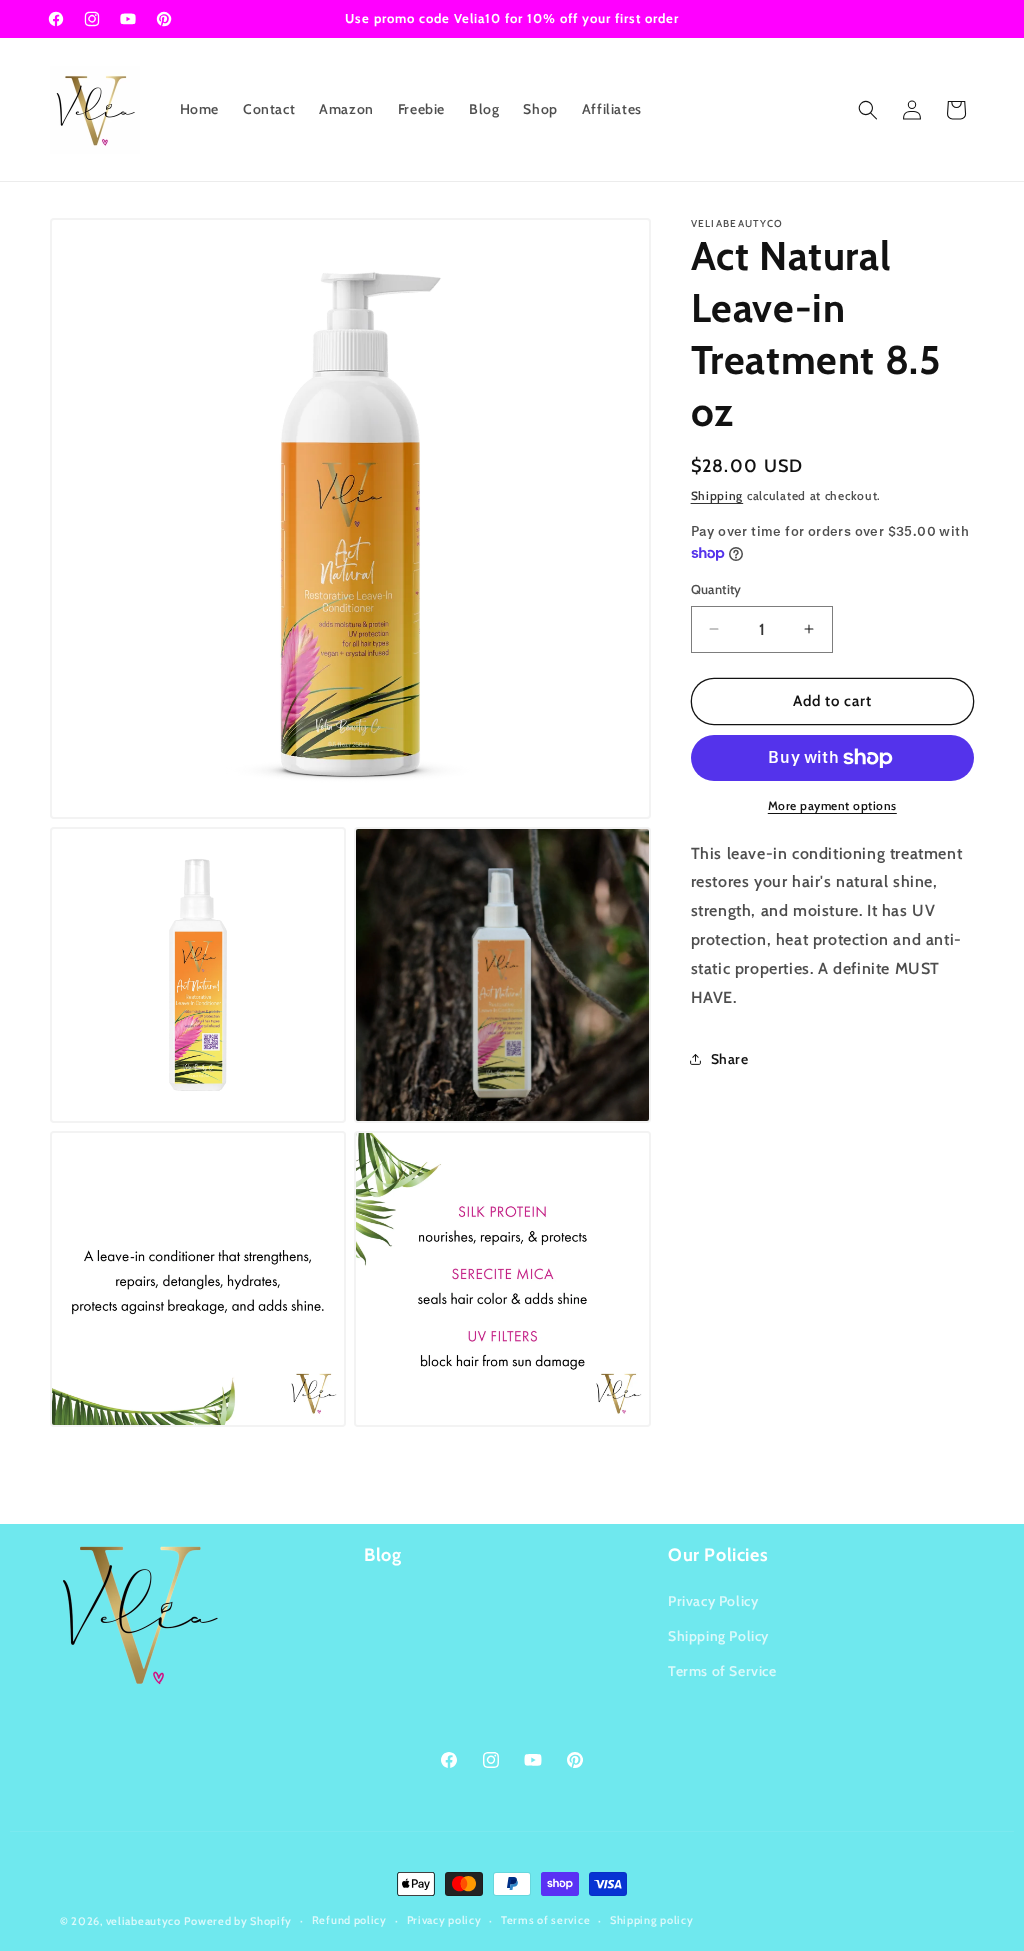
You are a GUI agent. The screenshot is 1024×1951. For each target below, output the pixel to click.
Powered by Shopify (238, 1921)
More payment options (832, 805)
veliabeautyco (143, 1921)
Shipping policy (652, 1920)
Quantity (716, 589)
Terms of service (545, 1920)
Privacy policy (444, 1920)
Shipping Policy (718, 1636)
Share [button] (730, 1059)
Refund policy (349, 1920)
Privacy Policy (713, 1601)
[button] (868, 110)
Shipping (717, 495)
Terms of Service (722, 1671)
